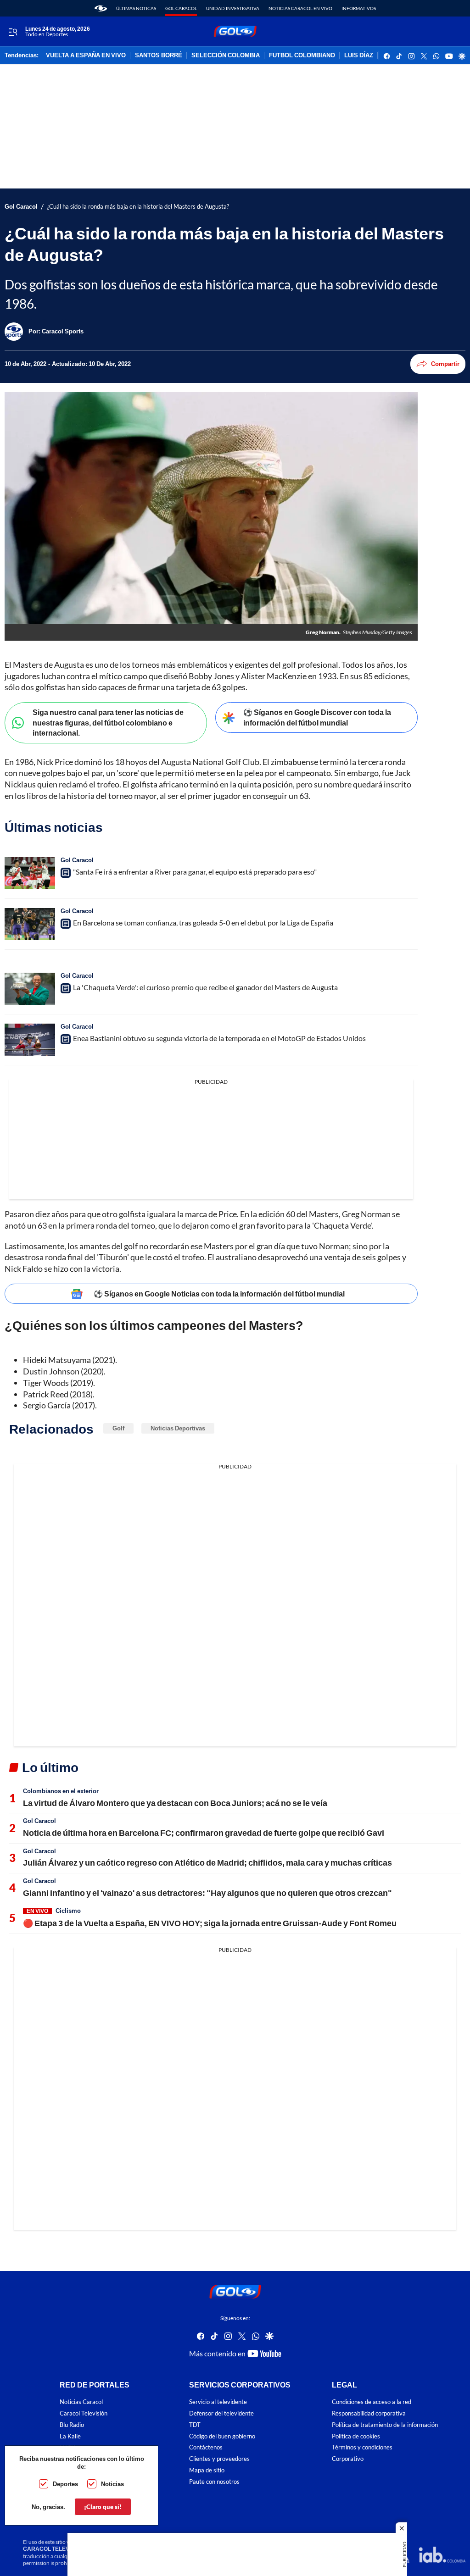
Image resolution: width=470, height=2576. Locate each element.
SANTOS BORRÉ (159, 55)
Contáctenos (206, 2448)
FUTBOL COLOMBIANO (302, 55)
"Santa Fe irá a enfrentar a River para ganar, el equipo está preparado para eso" (195, 872)
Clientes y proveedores (219, 2459)
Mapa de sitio (207, 2470)
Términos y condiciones (362, 2448)
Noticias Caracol (81, 2402)
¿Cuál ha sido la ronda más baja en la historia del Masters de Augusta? (138, 207)
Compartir (445, 364)
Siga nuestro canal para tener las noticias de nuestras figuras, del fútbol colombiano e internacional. (108, 722)
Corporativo (348, 2459)
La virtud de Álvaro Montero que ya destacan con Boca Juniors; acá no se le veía (175, 1803)
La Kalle (70, 2436)
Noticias (112, 2484)
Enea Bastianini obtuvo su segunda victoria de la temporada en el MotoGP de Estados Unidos (219, 1038)
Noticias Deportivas (178, 1428)
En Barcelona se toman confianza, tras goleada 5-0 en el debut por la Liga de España (203, 922)
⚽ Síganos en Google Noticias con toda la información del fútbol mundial (219, 1294)
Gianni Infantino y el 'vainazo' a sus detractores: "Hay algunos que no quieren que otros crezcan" (207, 1893)
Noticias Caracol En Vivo (300, 8)
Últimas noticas (136, 8)
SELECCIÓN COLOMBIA (226, 55)
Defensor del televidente (221, 2413)
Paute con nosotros (214, 2482)
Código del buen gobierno (222, 2436)
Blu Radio (72, 2425)
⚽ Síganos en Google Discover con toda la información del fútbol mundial (317, 717)
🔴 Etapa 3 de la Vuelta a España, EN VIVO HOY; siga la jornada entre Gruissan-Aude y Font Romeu (210, 1923)
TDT (195, 2425)
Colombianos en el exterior (61, 1791)
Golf (118, 1428)
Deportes (65, 2484)
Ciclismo (68, 1911)
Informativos (359, 8)
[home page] (101, 8)
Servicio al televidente (218, 2402)
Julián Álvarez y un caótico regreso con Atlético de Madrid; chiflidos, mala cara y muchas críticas (207, 1862)
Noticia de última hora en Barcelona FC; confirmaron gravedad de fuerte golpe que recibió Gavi (204, 1833)
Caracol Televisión (84, 2413)
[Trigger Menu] (13, 32)
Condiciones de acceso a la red (372, 2402)
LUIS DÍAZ (359, 55)
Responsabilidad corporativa (369, 2413)
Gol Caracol (181, 8)
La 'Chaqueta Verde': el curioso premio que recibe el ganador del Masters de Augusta (205, 987)
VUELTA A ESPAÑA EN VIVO (86, 55)
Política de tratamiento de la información (385, 2425)
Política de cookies (356, 2436)
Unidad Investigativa (233, 8)
